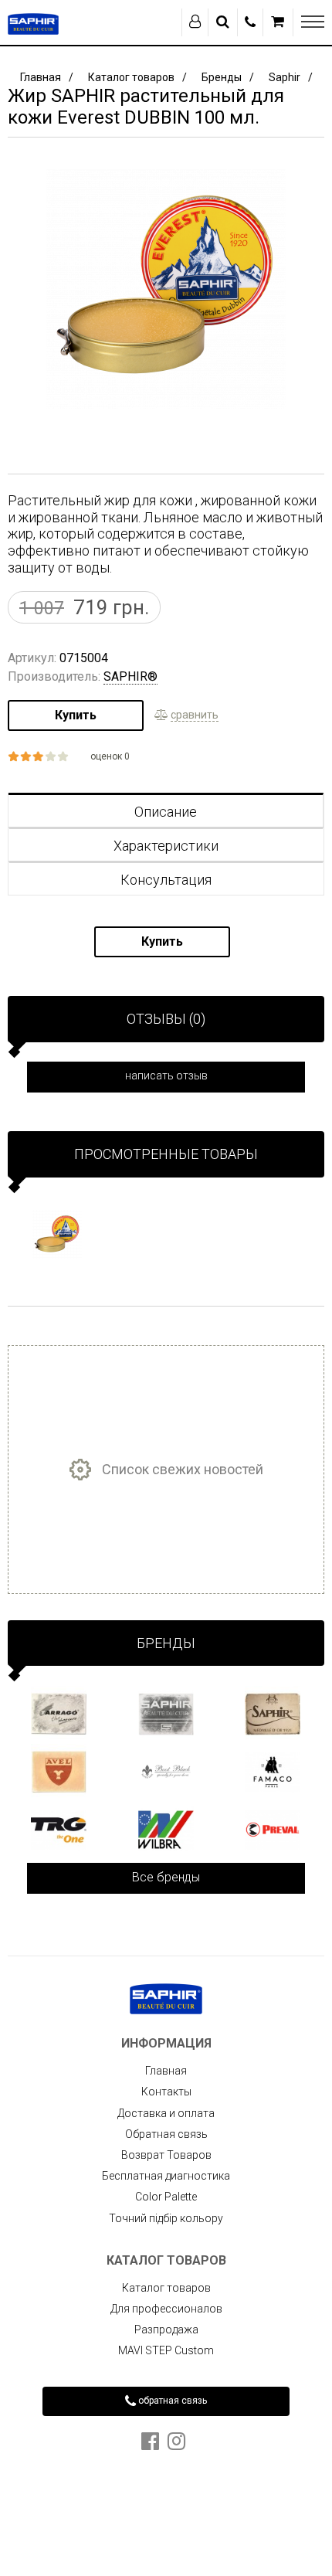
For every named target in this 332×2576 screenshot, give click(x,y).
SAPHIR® (130, 676)
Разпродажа (166, 2330)
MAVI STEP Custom (166, 2350)
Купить (76, 715)
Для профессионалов (166, 2309)
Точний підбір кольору (166, 2218)
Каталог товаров (166, 2288)
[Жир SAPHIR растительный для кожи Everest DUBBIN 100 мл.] (58, 1235)
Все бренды (166, 1877)
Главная (166, 2071)
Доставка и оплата (166, 2113)
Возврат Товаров (166, 2155)
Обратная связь (166, 2134)
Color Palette (166, 2197)
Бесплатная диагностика (166, 2176)
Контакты (166, 2092)
